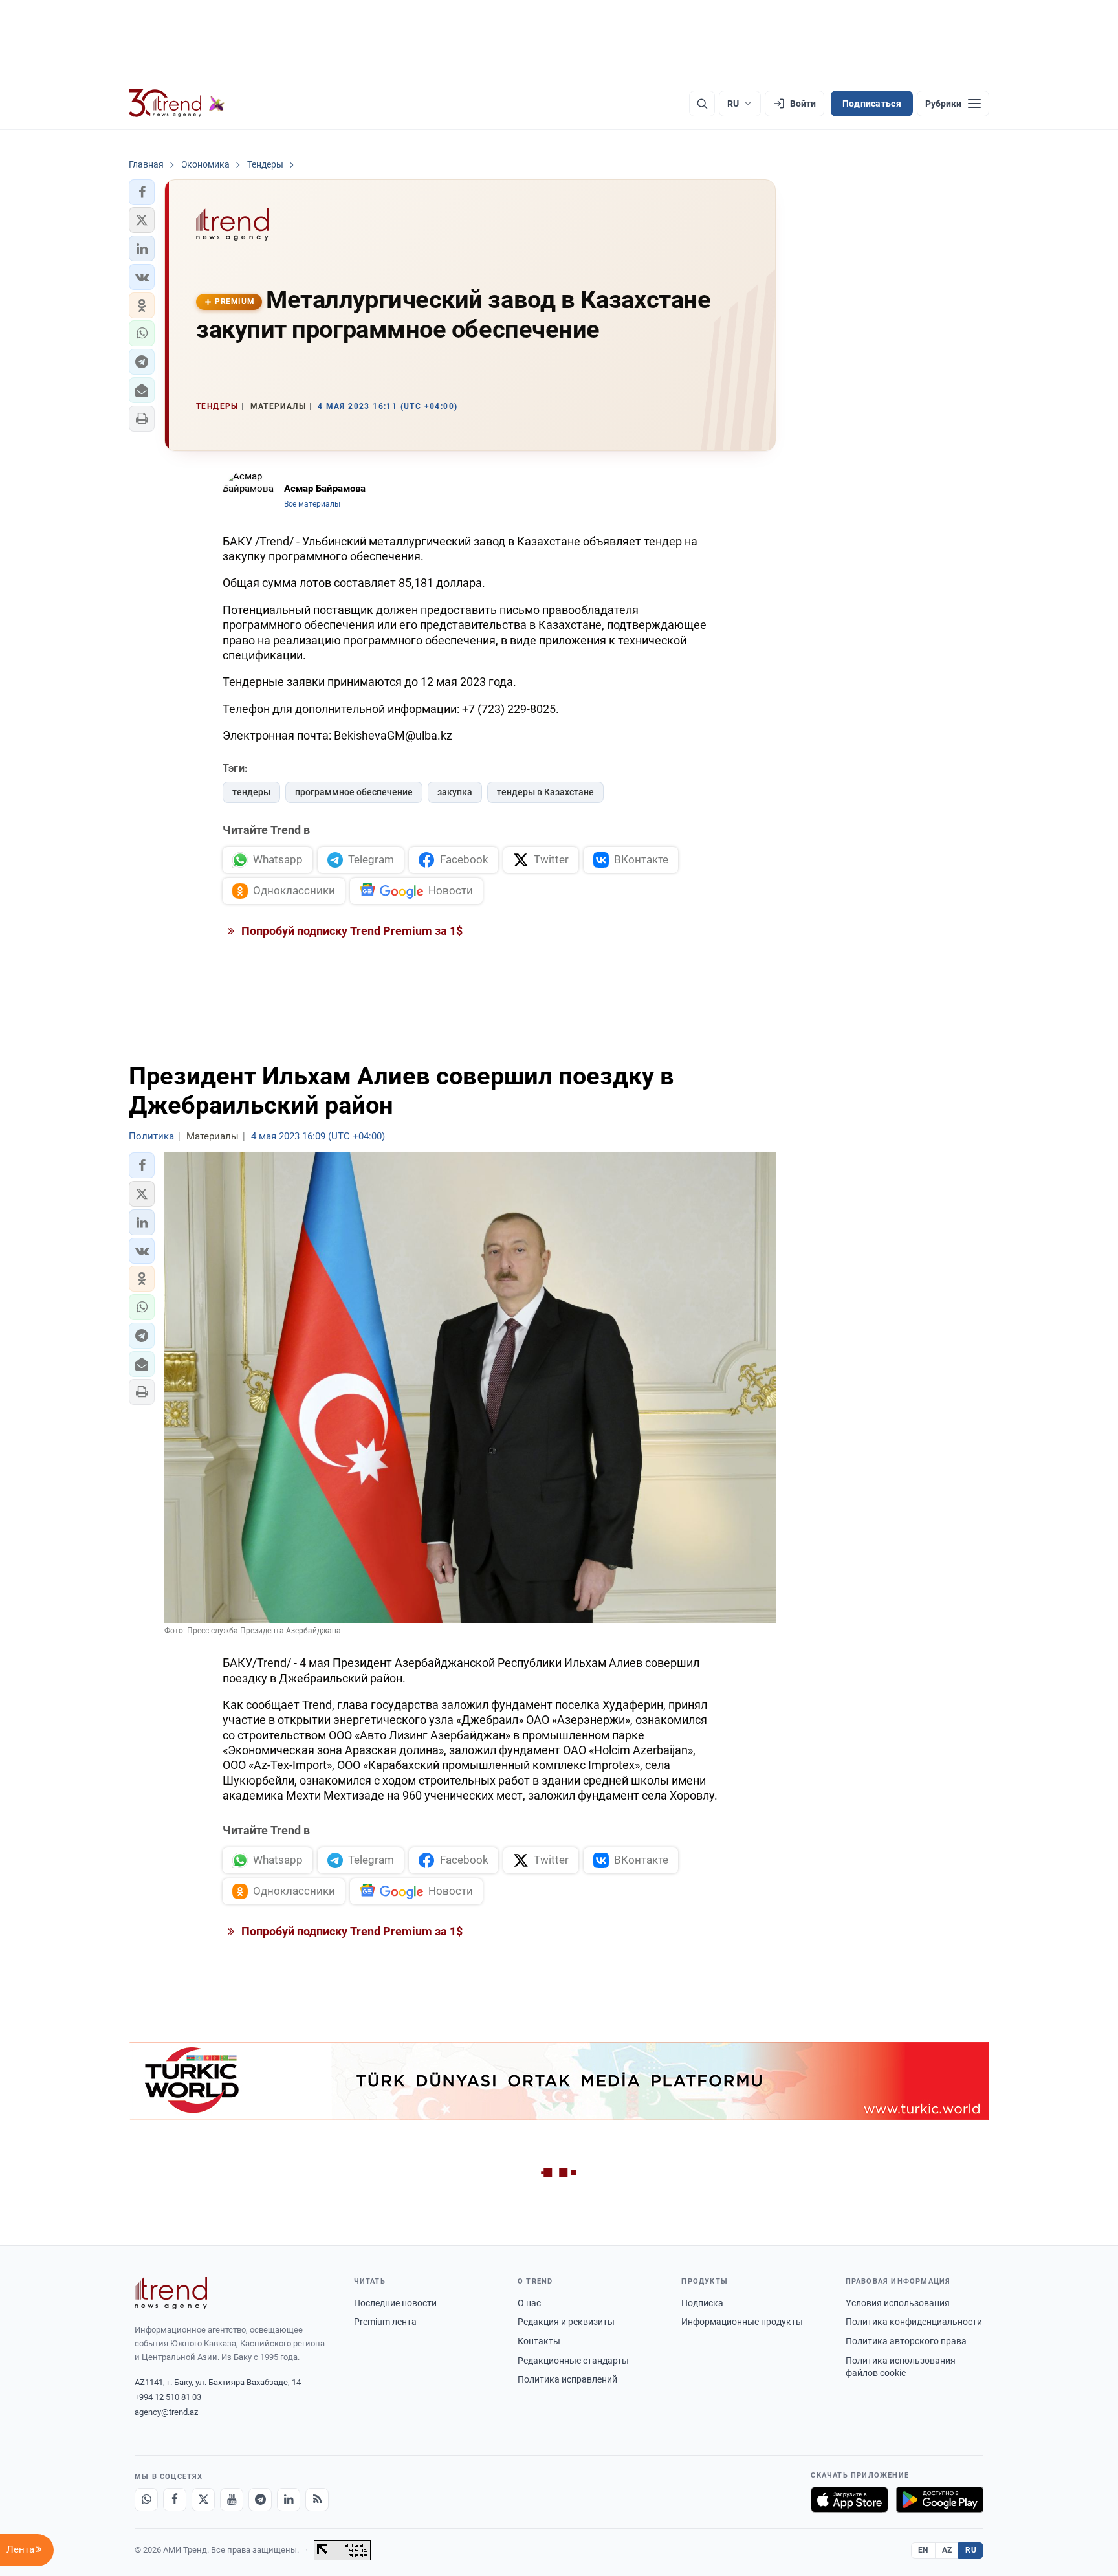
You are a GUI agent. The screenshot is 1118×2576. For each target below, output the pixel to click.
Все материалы (312, 504)
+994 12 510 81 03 (168, 2397)
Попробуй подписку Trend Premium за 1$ (351, 931)
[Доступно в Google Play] (940, 2500)
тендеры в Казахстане (545, 792)
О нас (529, 2303)
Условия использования (898, 2303)
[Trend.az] (177, 104)
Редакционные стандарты (573, 2361)
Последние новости (395, 2303)
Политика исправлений (567, 2379)
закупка (455, 792)
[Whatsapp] (146, 2500)
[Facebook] (175, 2500)
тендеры (251, 792)
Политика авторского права (906, 2341)
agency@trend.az (166, 2412)
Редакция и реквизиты (566, 2322)
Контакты (539, 2341)
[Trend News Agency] (171, 2293)
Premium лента (385, 2322)
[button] (142, 192)
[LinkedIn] (289, 2500)
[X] (203, 2500)
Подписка (702, 2303)
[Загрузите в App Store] (849, 2500)
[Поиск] (702, 104)
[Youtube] (232, 2500)
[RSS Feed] (317, 2500)
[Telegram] (260, 2500)
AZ (947, 2550)
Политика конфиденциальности (914, 2322)
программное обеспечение (354, 792)
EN (923, 2550)
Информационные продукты (742, 2322)
